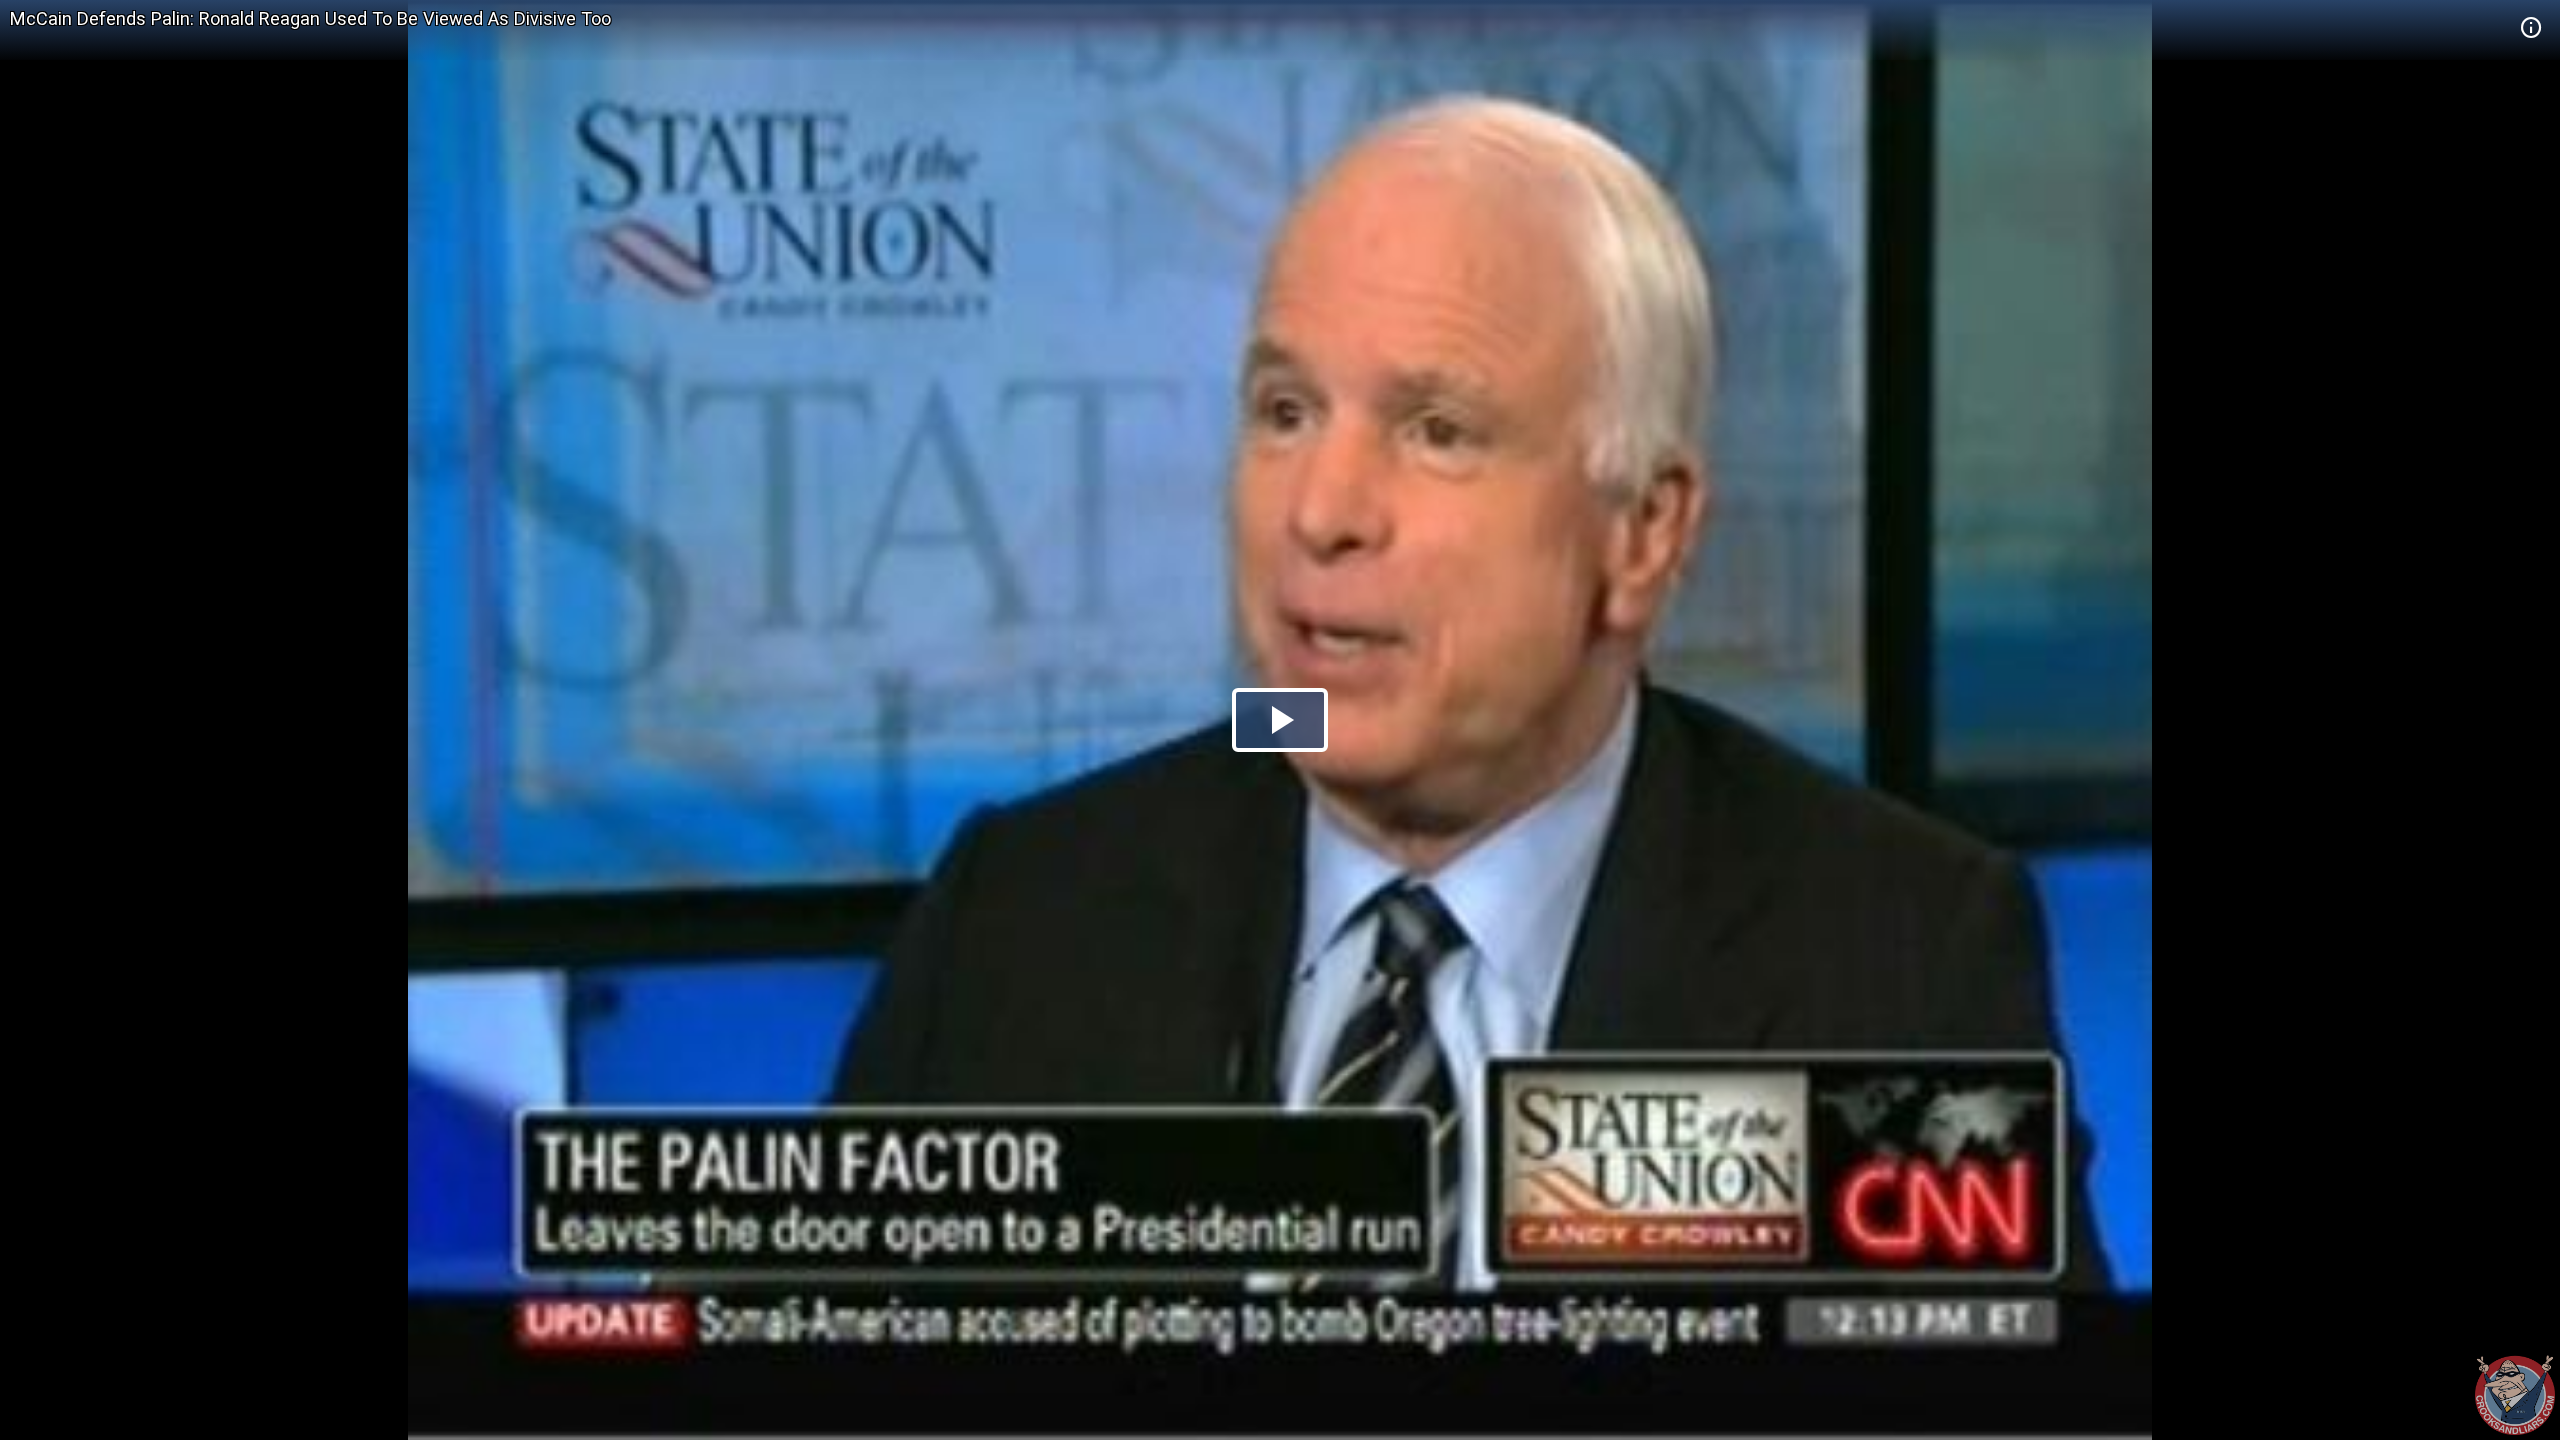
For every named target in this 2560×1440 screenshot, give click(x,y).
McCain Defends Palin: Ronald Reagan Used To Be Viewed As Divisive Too (310, 18)
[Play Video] (1280, 720)
